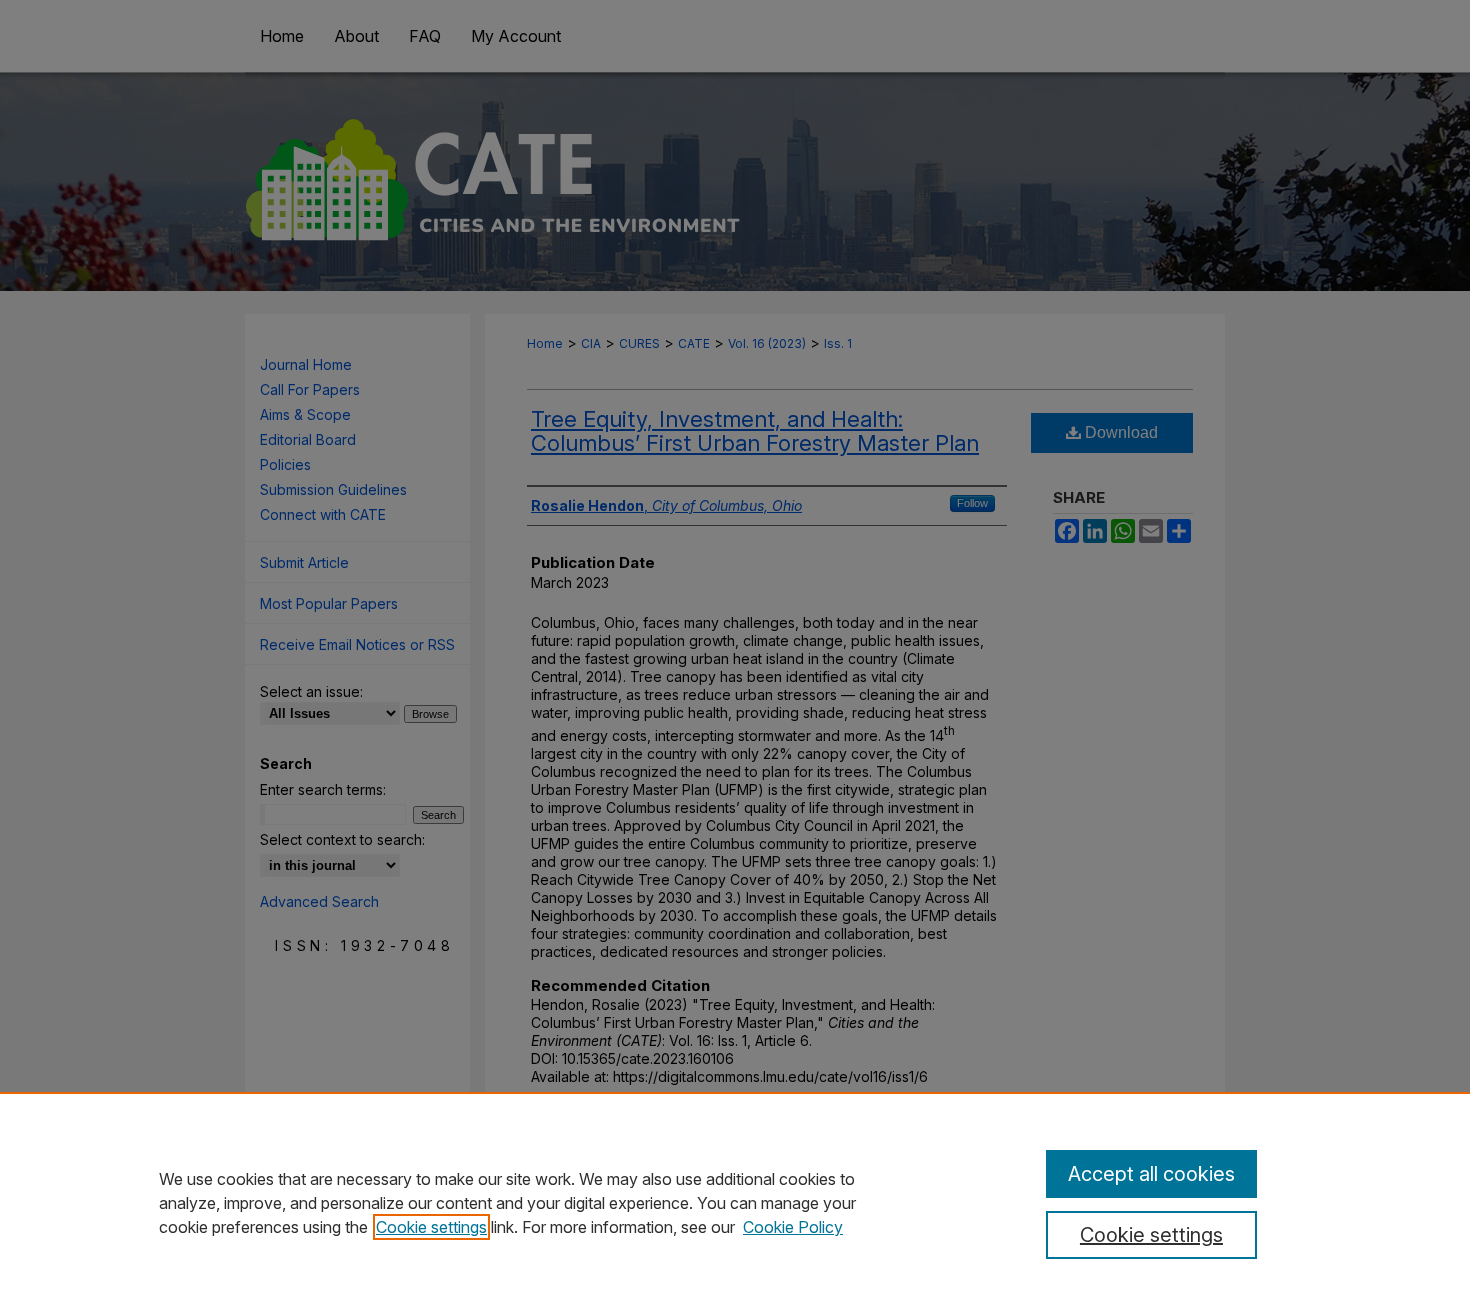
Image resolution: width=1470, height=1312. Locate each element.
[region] (735, 1202)
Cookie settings (431, 1227)
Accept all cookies (1151, 1174)
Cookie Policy (793, 1227)
